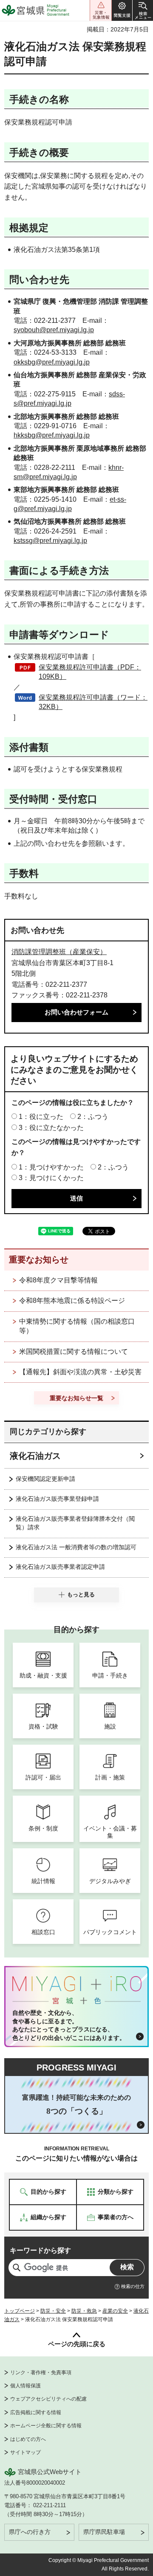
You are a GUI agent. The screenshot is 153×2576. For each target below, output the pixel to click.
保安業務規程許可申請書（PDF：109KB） (90, 672)
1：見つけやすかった (51, 1167)
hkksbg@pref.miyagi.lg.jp (52, 435)
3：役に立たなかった (51, 1128)
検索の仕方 (133, 2286)
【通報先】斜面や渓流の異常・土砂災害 (80, 1372)
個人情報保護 (25, 2386)
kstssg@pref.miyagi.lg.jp (50, 541)
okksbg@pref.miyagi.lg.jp (52, 362)
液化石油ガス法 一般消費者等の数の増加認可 (76, 1547)
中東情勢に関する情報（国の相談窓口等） (77, 1326)
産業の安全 (115, 2311)
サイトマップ (25, 2452)
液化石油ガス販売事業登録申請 (57, 1499)
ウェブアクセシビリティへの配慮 (48, 2399)
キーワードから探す (40, 2250)
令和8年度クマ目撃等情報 (58, 1280)
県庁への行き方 (30, 2532)
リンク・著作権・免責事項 (41, 2373)
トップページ (20, 2311)
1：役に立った (41, 1117)
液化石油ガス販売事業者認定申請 (60, 1567)
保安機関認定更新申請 (45, 1479)
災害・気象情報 (101, 10)
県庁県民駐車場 (104, 2532)
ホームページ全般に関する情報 (46, 2426)
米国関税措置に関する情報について (74, 1352)
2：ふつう (93, 1117)
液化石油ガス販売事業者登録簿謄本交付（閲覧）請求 (75, 1523)
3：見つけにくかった (51, 1178)
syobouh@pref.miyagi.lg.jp (54, 330)
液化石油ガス (35, 1456)
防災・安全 (53, 2311)
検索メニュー (143, 10)
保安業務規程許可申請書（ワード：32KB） (93, 702)
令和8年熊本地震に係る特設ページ (72, 1301)
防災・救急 (84, 2311)
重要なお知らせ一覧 (76, 1398)
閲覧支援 (122, 10)
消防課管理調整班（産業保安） (59, 952)
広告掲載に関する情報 (36, 2412)
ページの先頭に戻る (77, 2344)
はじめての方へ (28, 2439)
